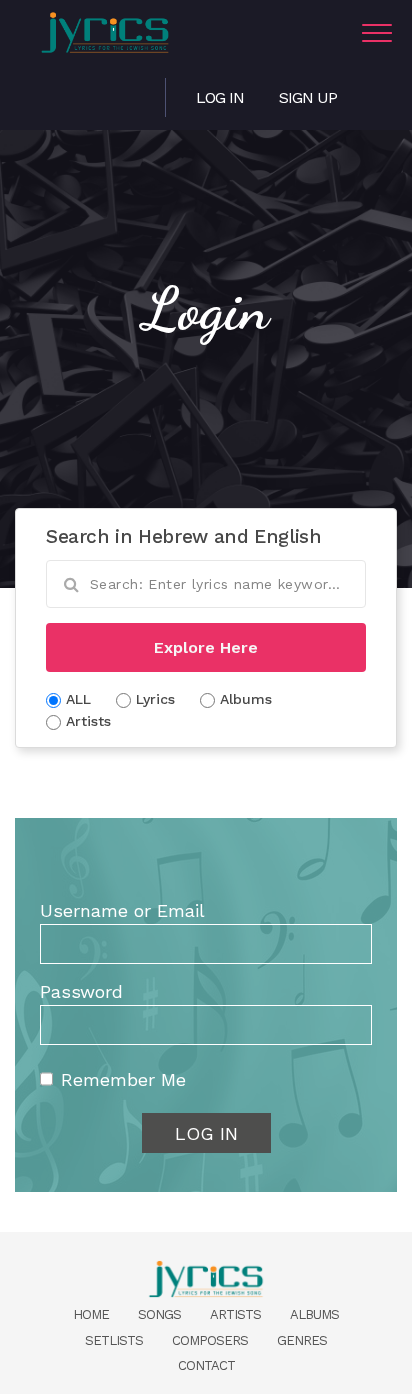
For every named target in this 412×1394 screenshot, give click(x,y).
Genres (302, 1340)
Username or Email (122, 910)
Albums (314, 1314)
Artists (235, 1314)
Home (91, 1314)
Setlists (114, 1340)
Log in (220, 97)
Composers (210, 1340)
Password (81, 991)
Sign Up (308, 97)
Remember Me (123, 1079)
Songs (159, 1314)
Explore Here (206, 647)
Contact (206, 1365)
